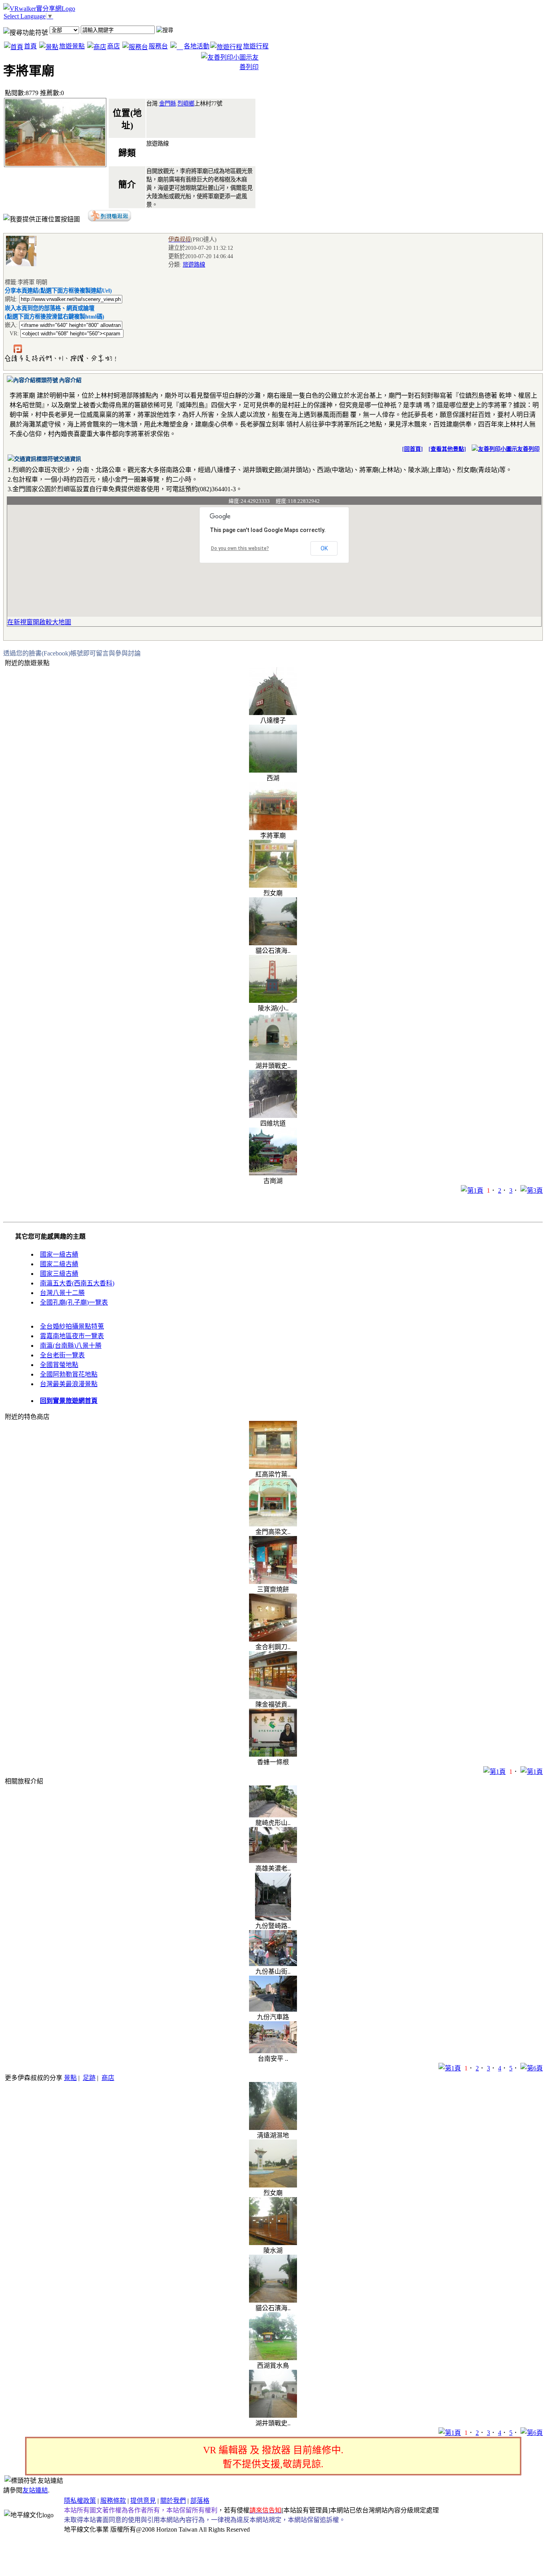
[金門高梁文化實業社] (273, 1524)
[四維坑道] (273, 1116)
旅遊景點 (72, 46)
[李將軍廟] (273, 828)
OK (324, 548)
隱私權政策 (80, 2501)
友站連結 (35, 2490)
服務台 (158, 46)
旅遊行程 (256, 46)
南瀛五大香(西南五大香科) (77, 1283)
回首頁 (412, 449)
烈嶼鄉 (186, 104)
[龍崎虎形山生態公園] (273, 1815)
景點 (70, 2078)
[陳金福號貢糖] (273, 1697)
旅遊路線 (194, 265)
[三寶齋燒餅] (273, 1582)
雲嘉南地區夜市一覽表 (72, 1336)
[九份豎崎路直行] (273, 1918)
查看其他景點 (447, 449)
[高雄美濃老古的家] (273, 1861)
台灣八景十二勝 (62, 1293)
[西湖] (273, 770)
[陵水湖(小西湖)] (273, 1001)
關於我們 (173, 2501)
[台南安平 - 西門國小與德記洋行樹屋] (273, 2051)
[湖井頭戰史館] (273, 1058)
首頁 (30, 46)
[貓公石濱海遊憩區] (273, 943)
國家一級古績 (59, 1254)
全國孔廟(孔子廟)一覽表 (74, 1302)
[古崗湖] (273, 1173)
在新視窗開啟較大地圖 (39, 622)
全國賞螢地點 (59, 1365)
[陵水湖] (273, 2243)
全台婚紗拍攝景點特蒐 (72, 1326)
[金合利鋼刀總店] (273, 1639)
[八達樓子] (273, 713)
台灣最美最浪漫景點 (69, 1384)
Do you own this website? (240, 548)
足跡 (89, 2078)
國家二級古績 (59, 1264)
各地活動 (197, 46)
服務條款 (113, 2501)
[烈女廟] (273, 886)
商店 (114, 46)
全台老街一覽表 (62, 1355)
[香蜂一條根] (273, 1754)
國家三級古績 (59, 1274)
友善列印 (528, 449)
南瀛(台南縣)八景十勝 (71, 1346)
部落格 (200, 2501)
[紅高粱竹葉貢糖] (273, 1467)
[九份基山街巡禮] (273, 1964)
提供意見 (143, 2501)
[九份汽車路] (273, 2009)
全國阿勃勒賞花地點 (69, 1374)
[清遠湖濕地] (273, 2128)
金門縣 (167, 104)
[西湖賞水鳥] (273, 2358)
